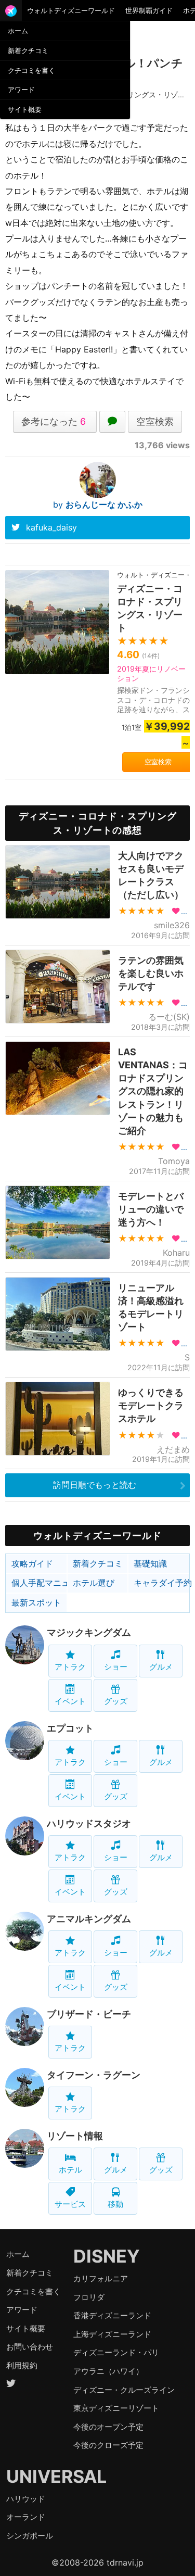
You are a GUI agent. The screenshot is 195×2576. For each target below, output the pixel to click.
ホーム (18, 31)
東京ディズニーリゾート (116, 2408)
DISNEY (107, 2256)
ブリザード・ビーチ (89, 2014)
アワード (21, 90)
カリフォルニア (101, 2278)
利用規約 (22, 2365)
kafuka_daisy (51, 527)
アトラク (70, 1667)
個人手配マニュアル (39, 1583)
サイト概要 (25, 109)
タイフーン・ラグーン (94, 2075)
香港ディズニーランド (112, 2315)
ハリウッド (26, 2499)
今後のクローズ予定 (108, 2445)
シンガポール (30, 2536)
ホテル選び (94, 1583)
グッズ (116, 1701)
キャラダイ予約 (161, 1583)
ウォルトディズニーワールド (71, 10)
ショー (116, 1667)
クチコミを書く (31, 70)
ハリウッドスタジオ (89, 1823)
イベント (70, 1701)
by (98, 504)
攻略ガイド (32, 1563)
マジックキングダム (89, 1632)
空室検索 (155, 421)
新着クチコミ (28, 50)
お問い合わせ (30, 2347)
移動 (115, 2204)
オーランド (26, 2517)
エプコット (70, 1728)
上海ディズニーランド (112, 2334)
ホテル (70, 2170)
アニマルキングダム (89, 1919)
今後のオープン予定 (108, 2427)
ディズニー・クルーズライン (124, 2390)
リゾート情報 (75, 2136)
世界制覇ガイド (149, 10)
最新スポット (36, 1602)
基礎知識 (150, 1563)
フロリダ (89, 2297)
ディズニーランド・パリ (116, 2352)
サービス (70, 2204)
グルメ (161, 1667)
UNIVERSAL (56, 2476)
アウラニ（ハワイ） (108, 2371)
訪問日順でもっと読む (95, 1485)
